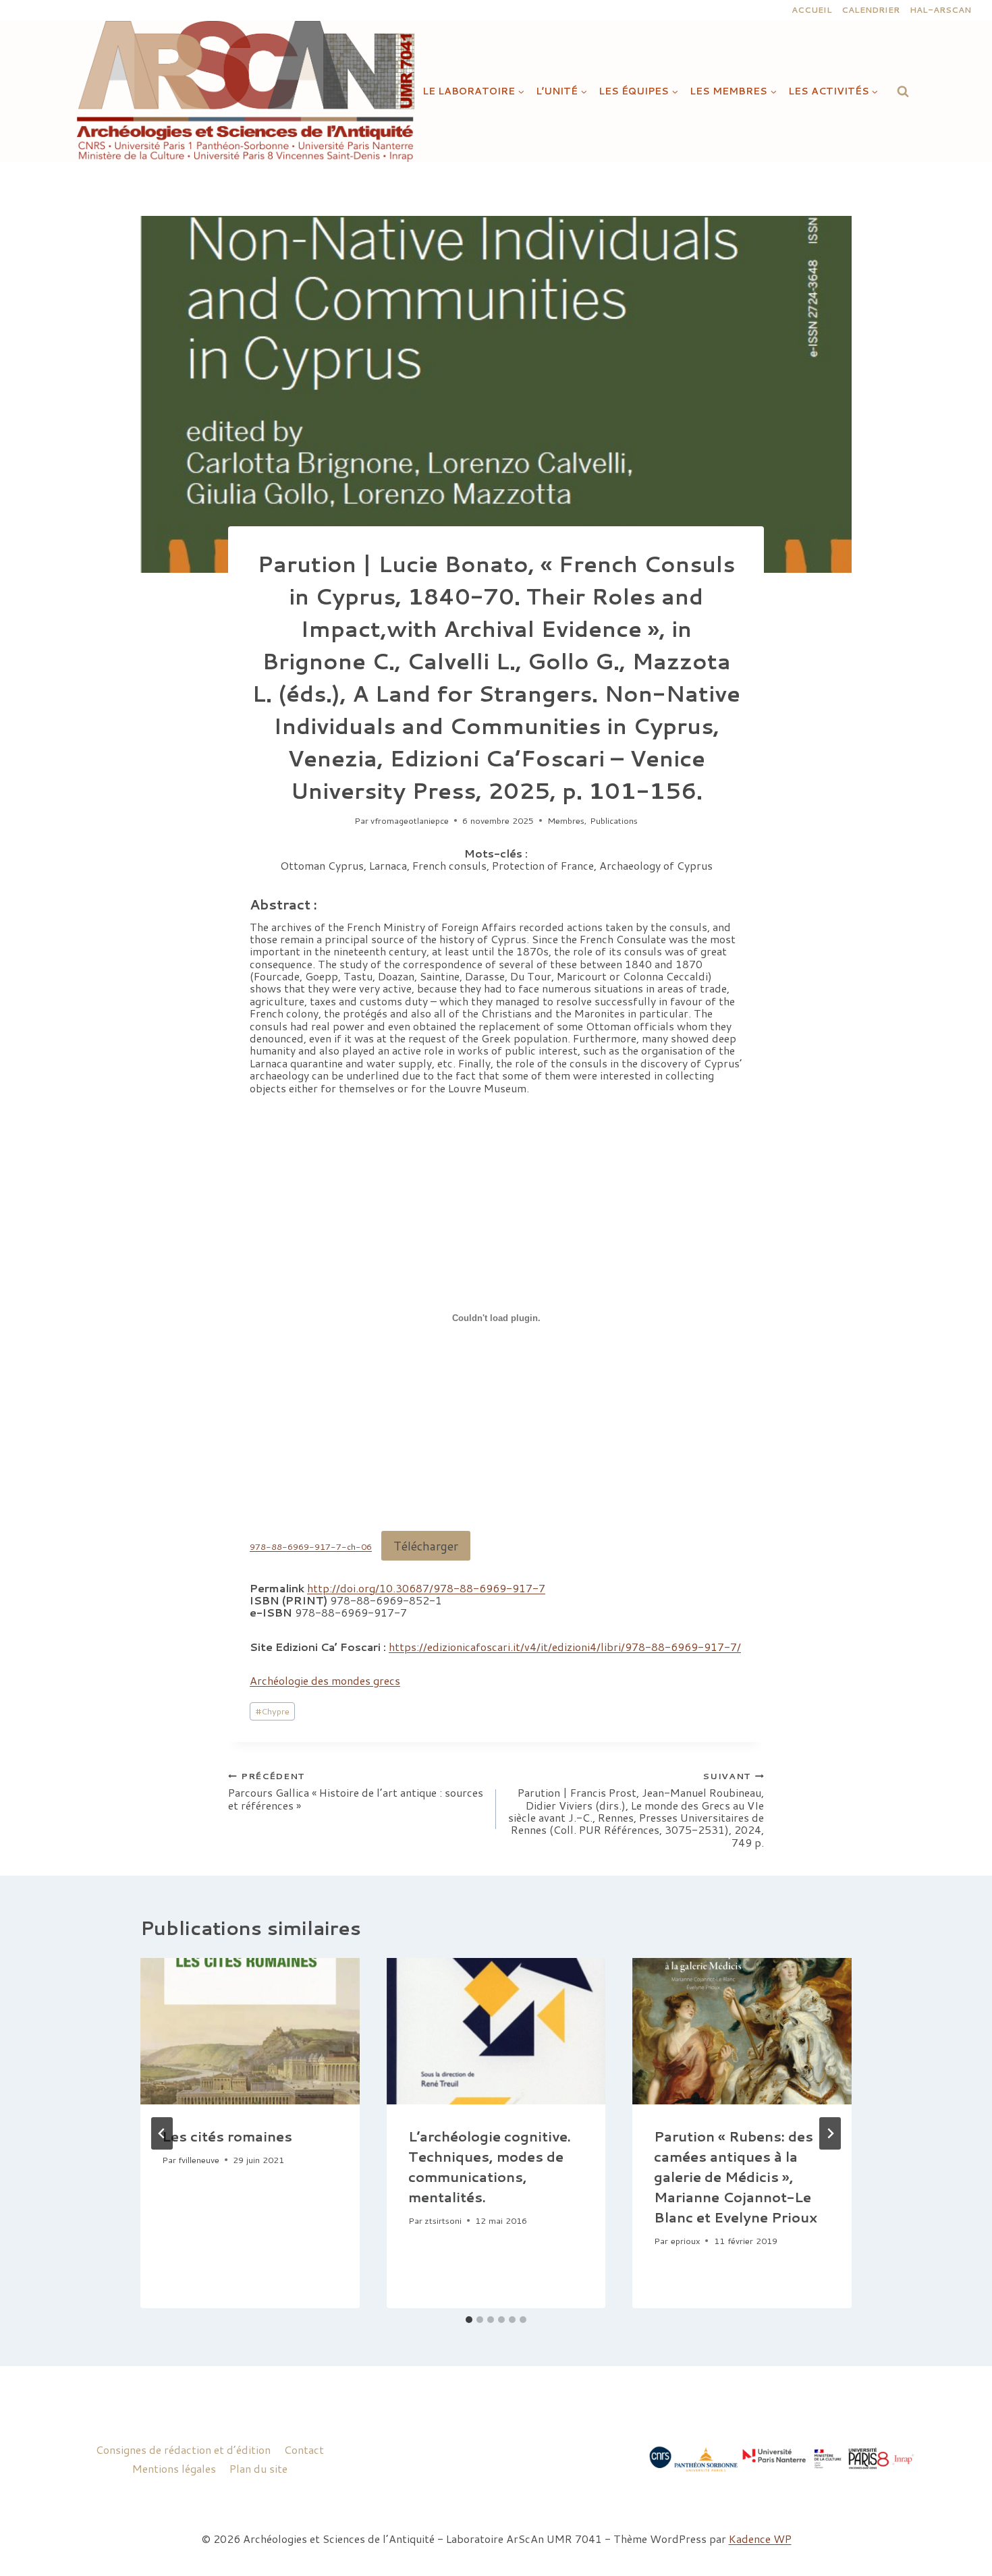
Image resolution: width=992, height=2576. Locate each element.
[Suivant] (830, 2133)
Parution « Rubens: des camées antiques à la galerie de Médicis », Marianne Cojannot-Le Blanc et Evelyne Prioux (736, 2177)
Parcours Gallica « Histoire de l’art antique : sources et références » (356, 1791)
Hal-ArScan (940, 10)
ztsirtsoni (443, 2220)
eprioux (686, 2241)
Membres (566, 820)
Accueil (812, 10)
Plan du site (258, 2468)
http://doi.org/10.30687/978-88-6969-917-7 (426, 1588)
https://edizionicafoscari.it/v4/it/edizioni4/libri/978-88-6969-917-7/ (565, 1647)
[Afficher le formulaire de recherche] (903, 91)
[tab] (469, 2320)
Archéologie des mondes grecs (325, 1680)
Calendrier (871, 10)
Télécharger (426, 1546)
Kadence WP (760, 2539)
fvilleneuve (199, 2160)
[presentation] (250, 2031)
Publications (614, 820)
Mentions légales (174, 2468)
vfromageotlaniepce (410, 820)
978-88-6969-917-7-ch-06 (311, 1547)
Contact (304, 2449)
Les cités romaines (227, 2136)
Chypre (273, 1711)
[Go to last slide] (162, 2133)
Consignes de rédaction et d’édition (183, 2449)
